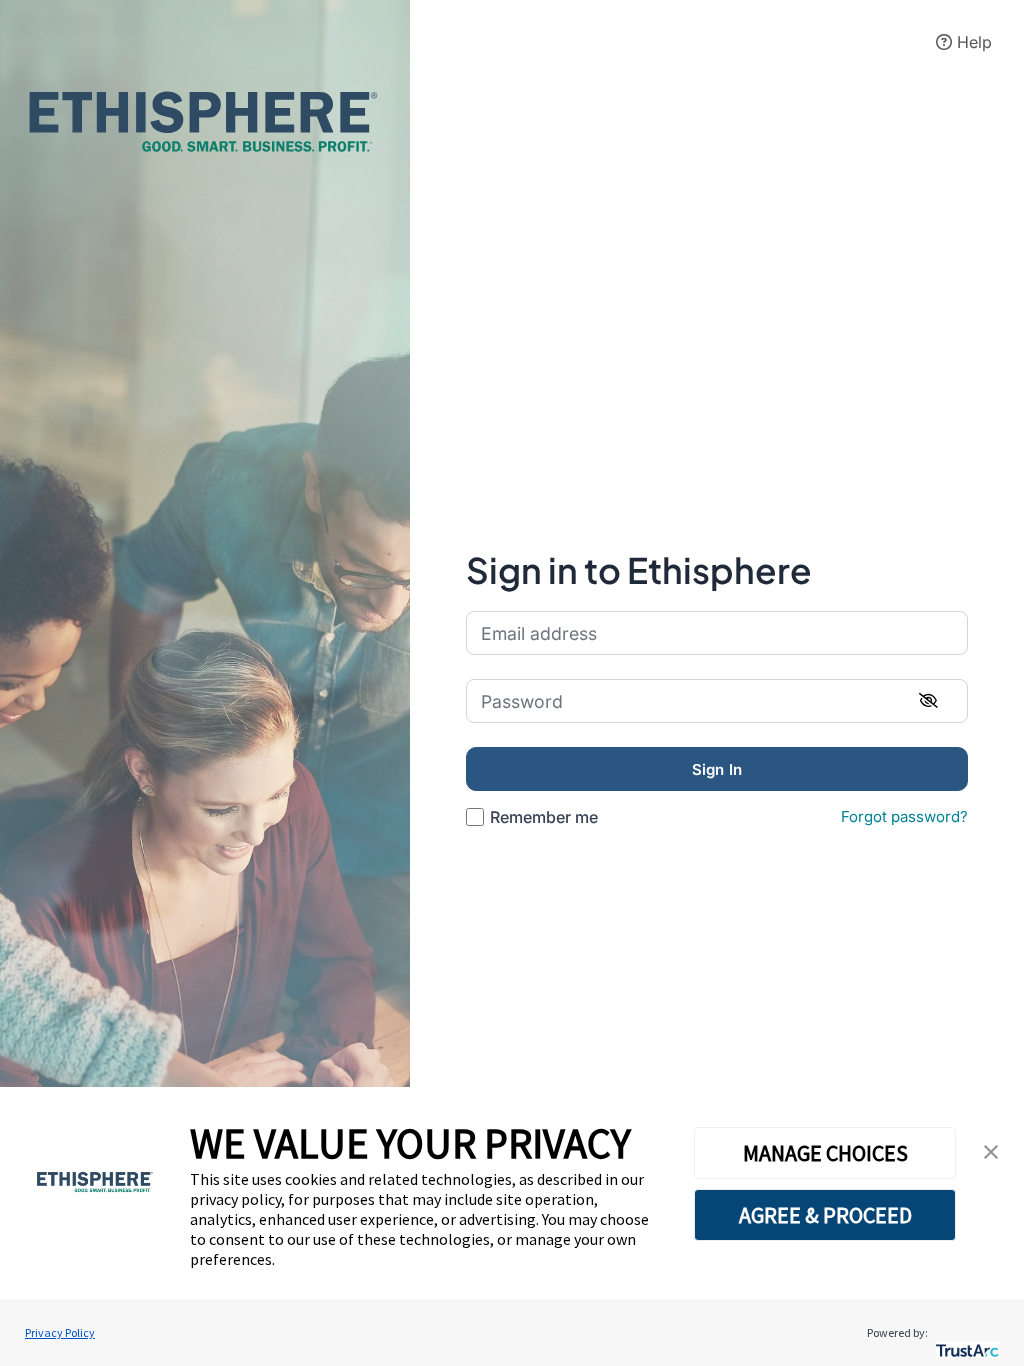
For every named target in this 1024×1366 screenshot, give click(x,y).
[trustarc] (965, 1332)
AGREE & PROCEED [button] (825, 1215)
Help (972, 42)
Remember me (544, 817)
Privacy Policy (60, 1332)
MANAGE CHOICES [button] (825, 1153)
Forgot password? (904, 816)
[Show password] (928, 701)
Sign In (717, 769)
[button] (991, 1152)
